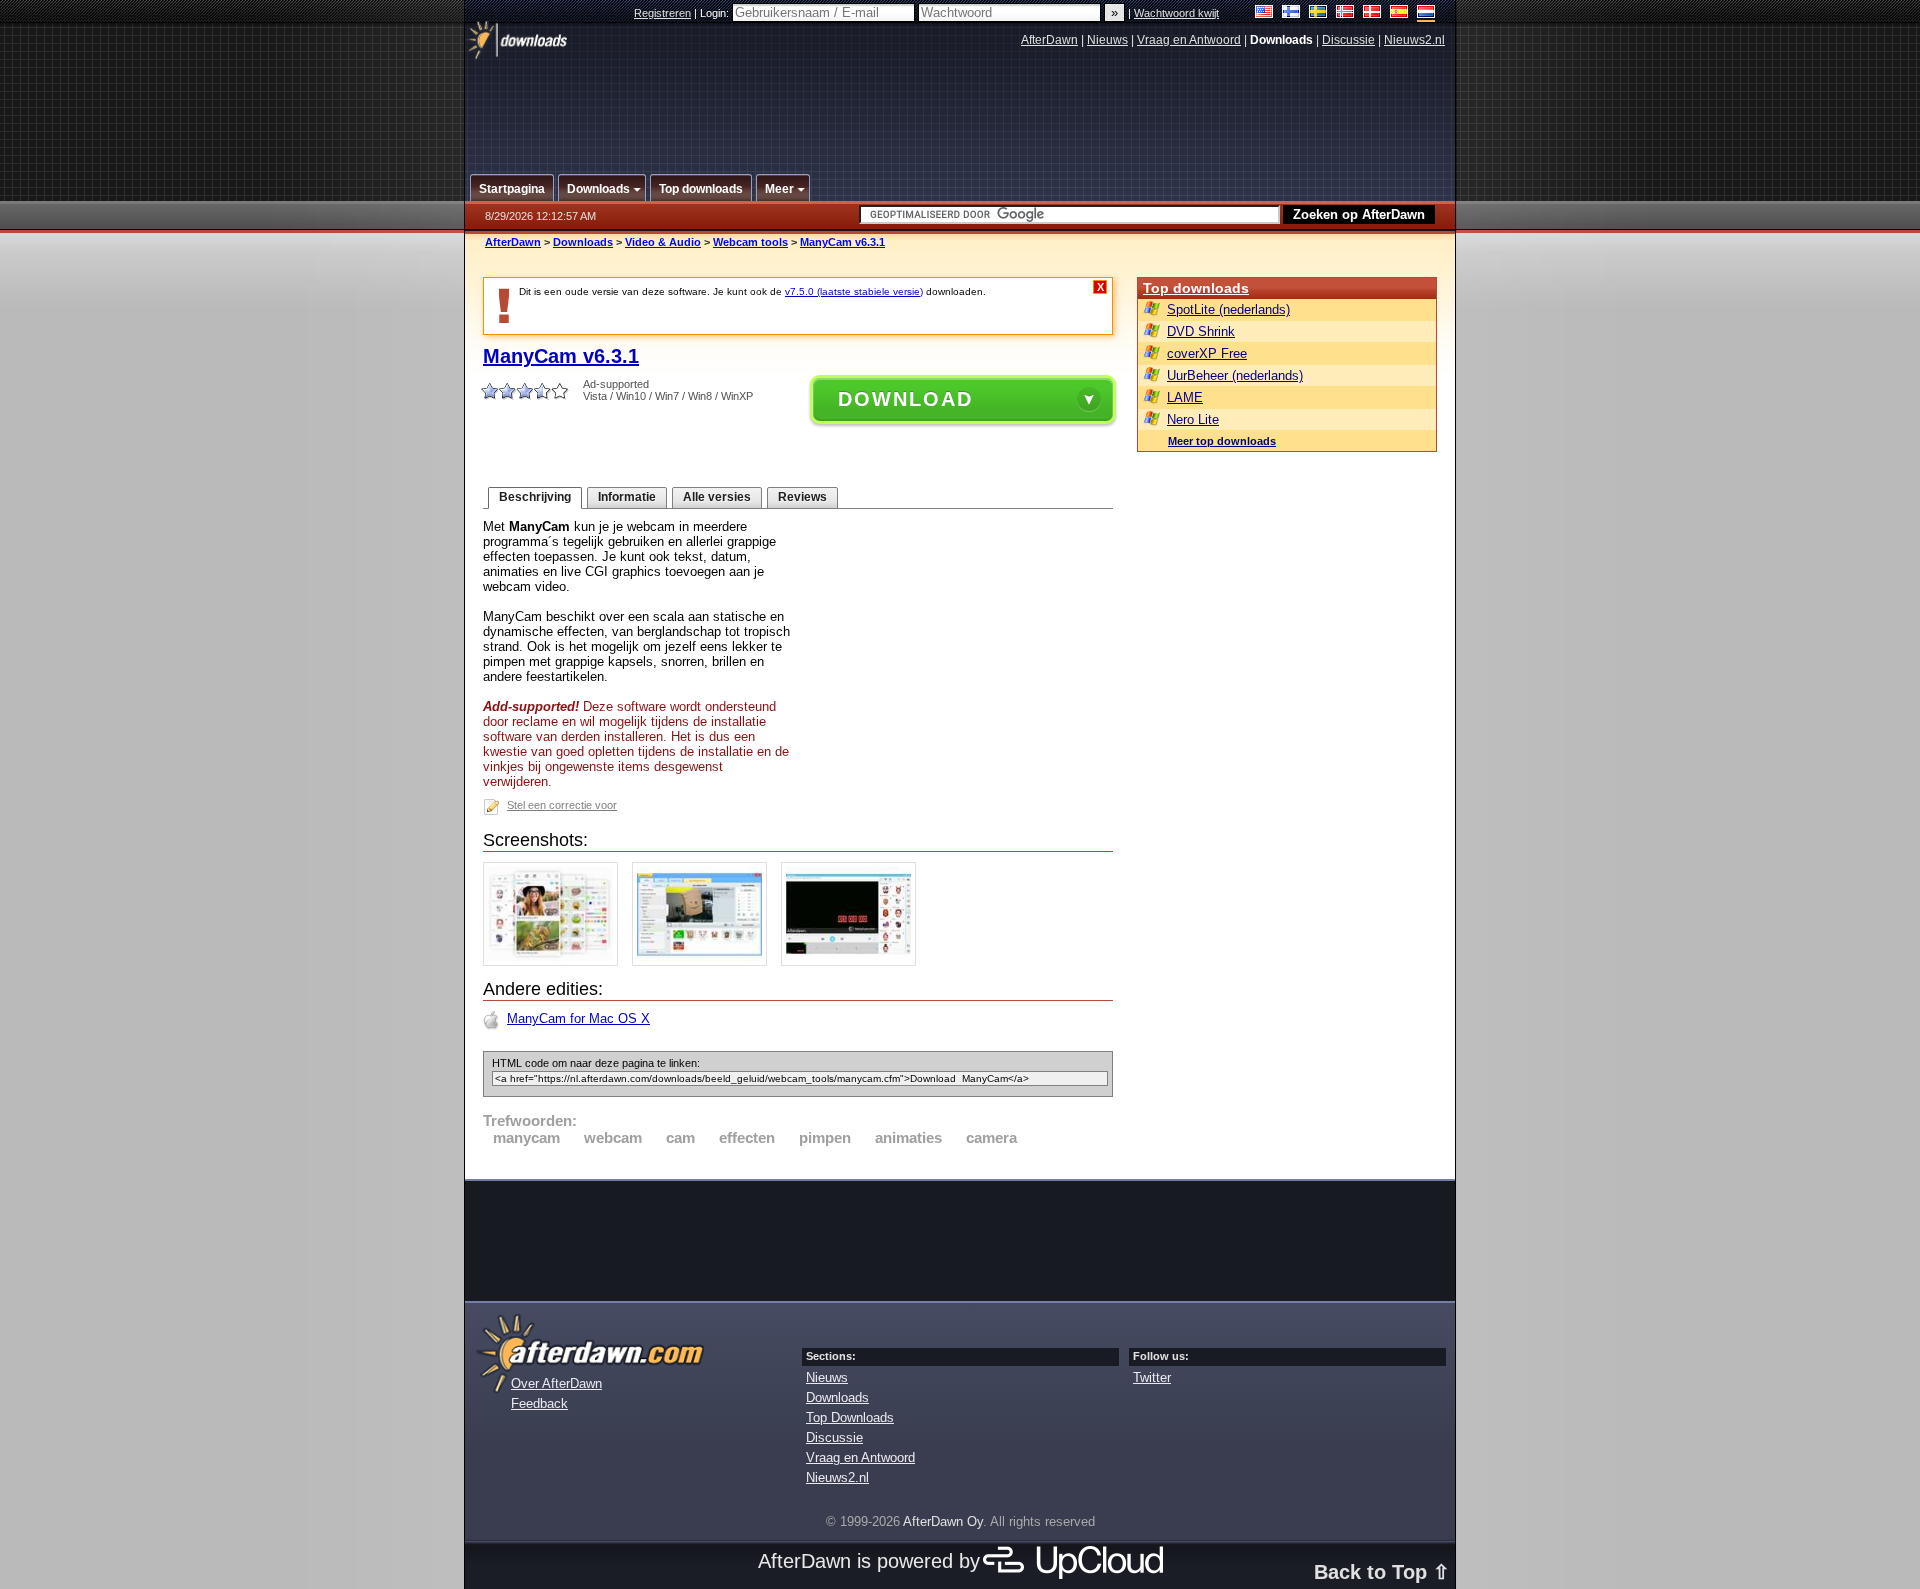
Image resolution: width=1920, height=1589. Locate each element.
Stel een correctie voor (562, 805)
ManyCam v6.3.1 (842, 242)
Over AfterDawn (556, 1383)
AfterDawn (1049, 40)
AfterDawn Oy (943, 1521)
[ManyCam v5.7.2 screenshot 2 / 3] (704, 961)
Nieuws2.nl (1414, 40)
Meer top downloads (1222, 441)
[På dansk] (1372, 13)
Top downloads (1196, 288)
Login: (716, 13)
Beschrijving (535, 497)
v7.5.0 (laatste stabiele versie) (854, 291)
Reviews (802, 497)
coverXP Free (1207, 353)
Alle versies (717, 497)
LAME (1185, 397)
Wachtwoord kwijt (1176, 13)
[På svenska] (1318, 13)
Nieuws (1107, 40)
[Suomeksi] (1291, 13)
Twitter (1152, 1377)
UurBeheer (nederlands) (1235, 375)
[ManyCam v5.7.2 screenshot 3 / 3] (853, 961)
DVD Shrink (1201, 331)
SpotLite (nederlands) (1228, 309)
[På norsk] (1345, 13)
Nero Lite (1193, 419)
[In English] (1264, 13)
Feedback (539, 1403)
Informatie (627, 497)
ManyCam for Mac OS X (578, 1018)
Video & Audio (663, 242)
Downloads (583, 242)
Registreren (662, 13)
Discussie (1348, 40)
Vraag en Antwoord (1189, 40)
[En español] (1399, 13)
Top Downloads (850, 1417)
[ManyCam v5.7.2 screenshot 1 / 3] (555, 961)
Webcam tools (750, 242)
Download (905, 399)
